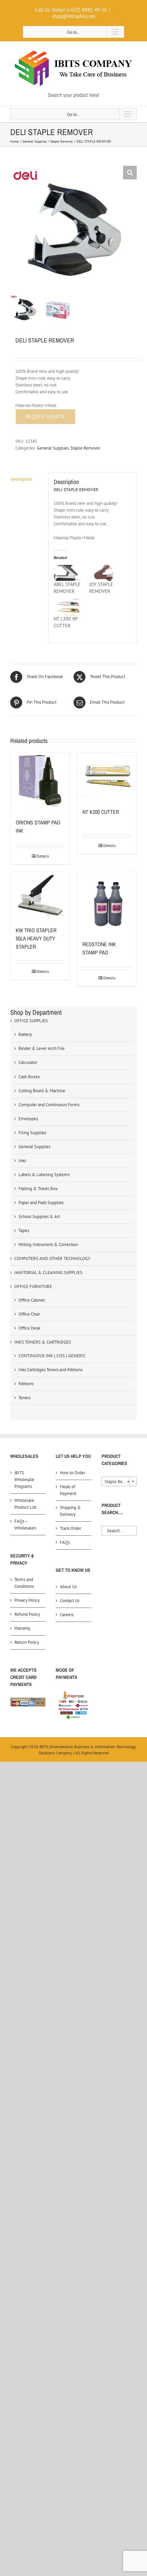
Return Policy (27, 1642)
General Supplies (53, 448)
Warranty (22, 1628)
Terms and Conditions (24, 1583)
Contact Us (70, 1601)
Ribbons (26, 1384)
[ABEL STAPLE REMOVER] (68, 573)
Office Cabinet (32, 1300)
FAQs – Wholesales (25, 1525)
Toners (24, 1398)
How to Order (72, 1473)
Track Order (70, 1528)
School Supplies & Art (39, 1217)
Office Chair (29, 1314)
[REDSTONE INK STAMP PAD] (107, 903)
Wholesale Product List (25, 1504)
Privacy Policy (27, 1600)
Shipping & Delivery (70, 1511)
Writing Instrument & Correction (48, 1245)
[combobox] (119, 1481)
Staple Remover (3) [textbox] (121, 1482)
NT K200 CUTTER (101, 812)
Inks (22, 1161)
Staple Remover (85, 448)
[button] (130, 173)
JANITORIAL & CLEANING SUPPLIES (48, 1272)
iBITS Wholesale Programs (24, 1480)
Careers (67, 1615)
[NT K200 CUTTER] (107, 777)
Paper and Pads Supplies (41, 1203)
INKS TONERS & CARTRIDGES (43, 1342)
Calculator (28, 1062)
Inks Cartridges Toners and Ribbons (50, 1370)
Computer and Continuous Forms (49, 1105)
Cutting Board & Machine (42, 1091)
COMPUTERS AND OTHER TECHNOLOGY (52, 1258)
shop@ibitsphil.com (74, 16)
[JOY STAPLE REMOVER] (104, 573)
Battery (25, 1034)
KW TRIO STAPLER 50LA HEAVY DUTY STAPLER (36, 938)
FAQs (65, 1542)
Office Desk (29, 1328)
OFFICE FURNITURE (33, 1286)
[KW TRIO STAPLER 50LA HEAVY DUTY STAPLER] (40, 896)
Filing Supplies (32, 1133)
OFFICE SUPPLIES (31, 1021)
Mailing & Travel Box (38, 1189)
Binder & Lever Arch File (42, 1048)
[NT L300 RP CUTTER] (68, 607)
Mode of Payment (68, 1490)
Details (43, 856)
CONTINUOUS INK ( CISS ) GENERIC (52, 1356)
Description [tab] (21, 479)
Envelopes (28, 1119)
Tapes (24, 1231)
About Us (68, 1587)
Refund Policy (27, 1614)
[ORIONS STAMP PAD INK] (40, 782)
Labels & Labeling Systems (44, 1175)
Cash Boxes (29, 1077)
